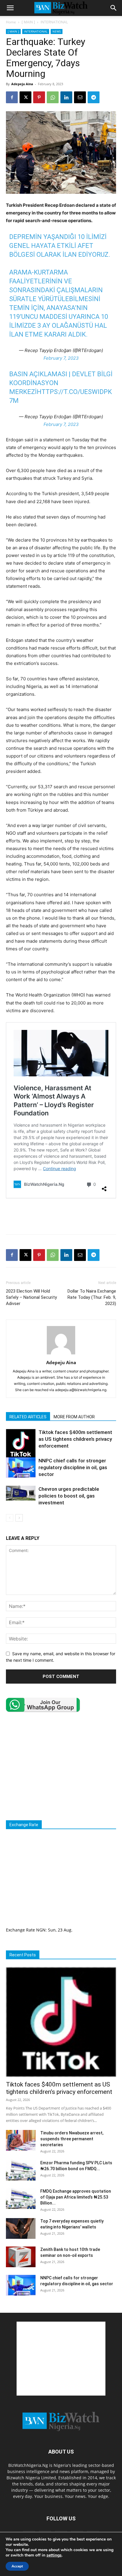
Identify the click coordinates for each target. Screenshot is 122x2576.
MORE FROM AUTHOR (74, 1417)
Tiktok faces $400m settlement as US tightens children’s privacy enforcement (75, 1439)
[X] (25, 97)
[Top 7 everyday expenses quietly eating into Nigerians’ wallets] (21, 2228)
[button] (10, 8)
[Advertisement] (61, 1216)
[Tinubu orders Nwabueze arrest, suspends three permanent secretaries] (21, 2140)
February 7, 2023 (61, 358)
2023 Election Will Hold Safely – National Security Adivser (31, 1297)
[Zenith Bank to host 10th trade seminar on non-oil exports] (21, 2257)
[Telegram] (94, 97)
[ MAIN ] (28, 22)
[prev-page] (10, 1518)
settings (54, 2555)
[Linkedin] (66, 97)
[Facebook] (12, 97)
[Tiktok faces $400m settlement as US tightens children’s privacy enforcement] (21, 1444)
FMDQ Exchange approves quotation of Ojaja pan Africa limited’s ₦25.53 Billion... (76, 2197)
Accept (17, 2566)
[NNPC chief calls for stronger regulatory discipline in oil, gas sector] (21, 1468)
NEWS (57, 31)
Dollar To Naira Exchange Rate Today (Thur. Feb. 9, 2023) (92, 1297)
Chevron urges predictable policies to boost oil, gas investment (69, 1496)
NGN (41, 1930)
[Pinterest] (39, 97)
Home (11, 22)
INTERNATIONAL (54, 22)
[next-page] (19, 1518)
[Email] (80, 97)
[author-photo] (61, 1354)
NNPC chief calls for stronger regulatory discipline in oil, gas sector (73, 1467)
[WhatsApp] (53, 97)
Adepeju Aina (22, 84)
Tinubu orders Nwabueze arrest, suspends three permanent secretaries (72, 2139)
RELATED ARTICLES (28, 1417)
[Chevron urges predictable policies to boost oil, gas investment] (21, 1493)
